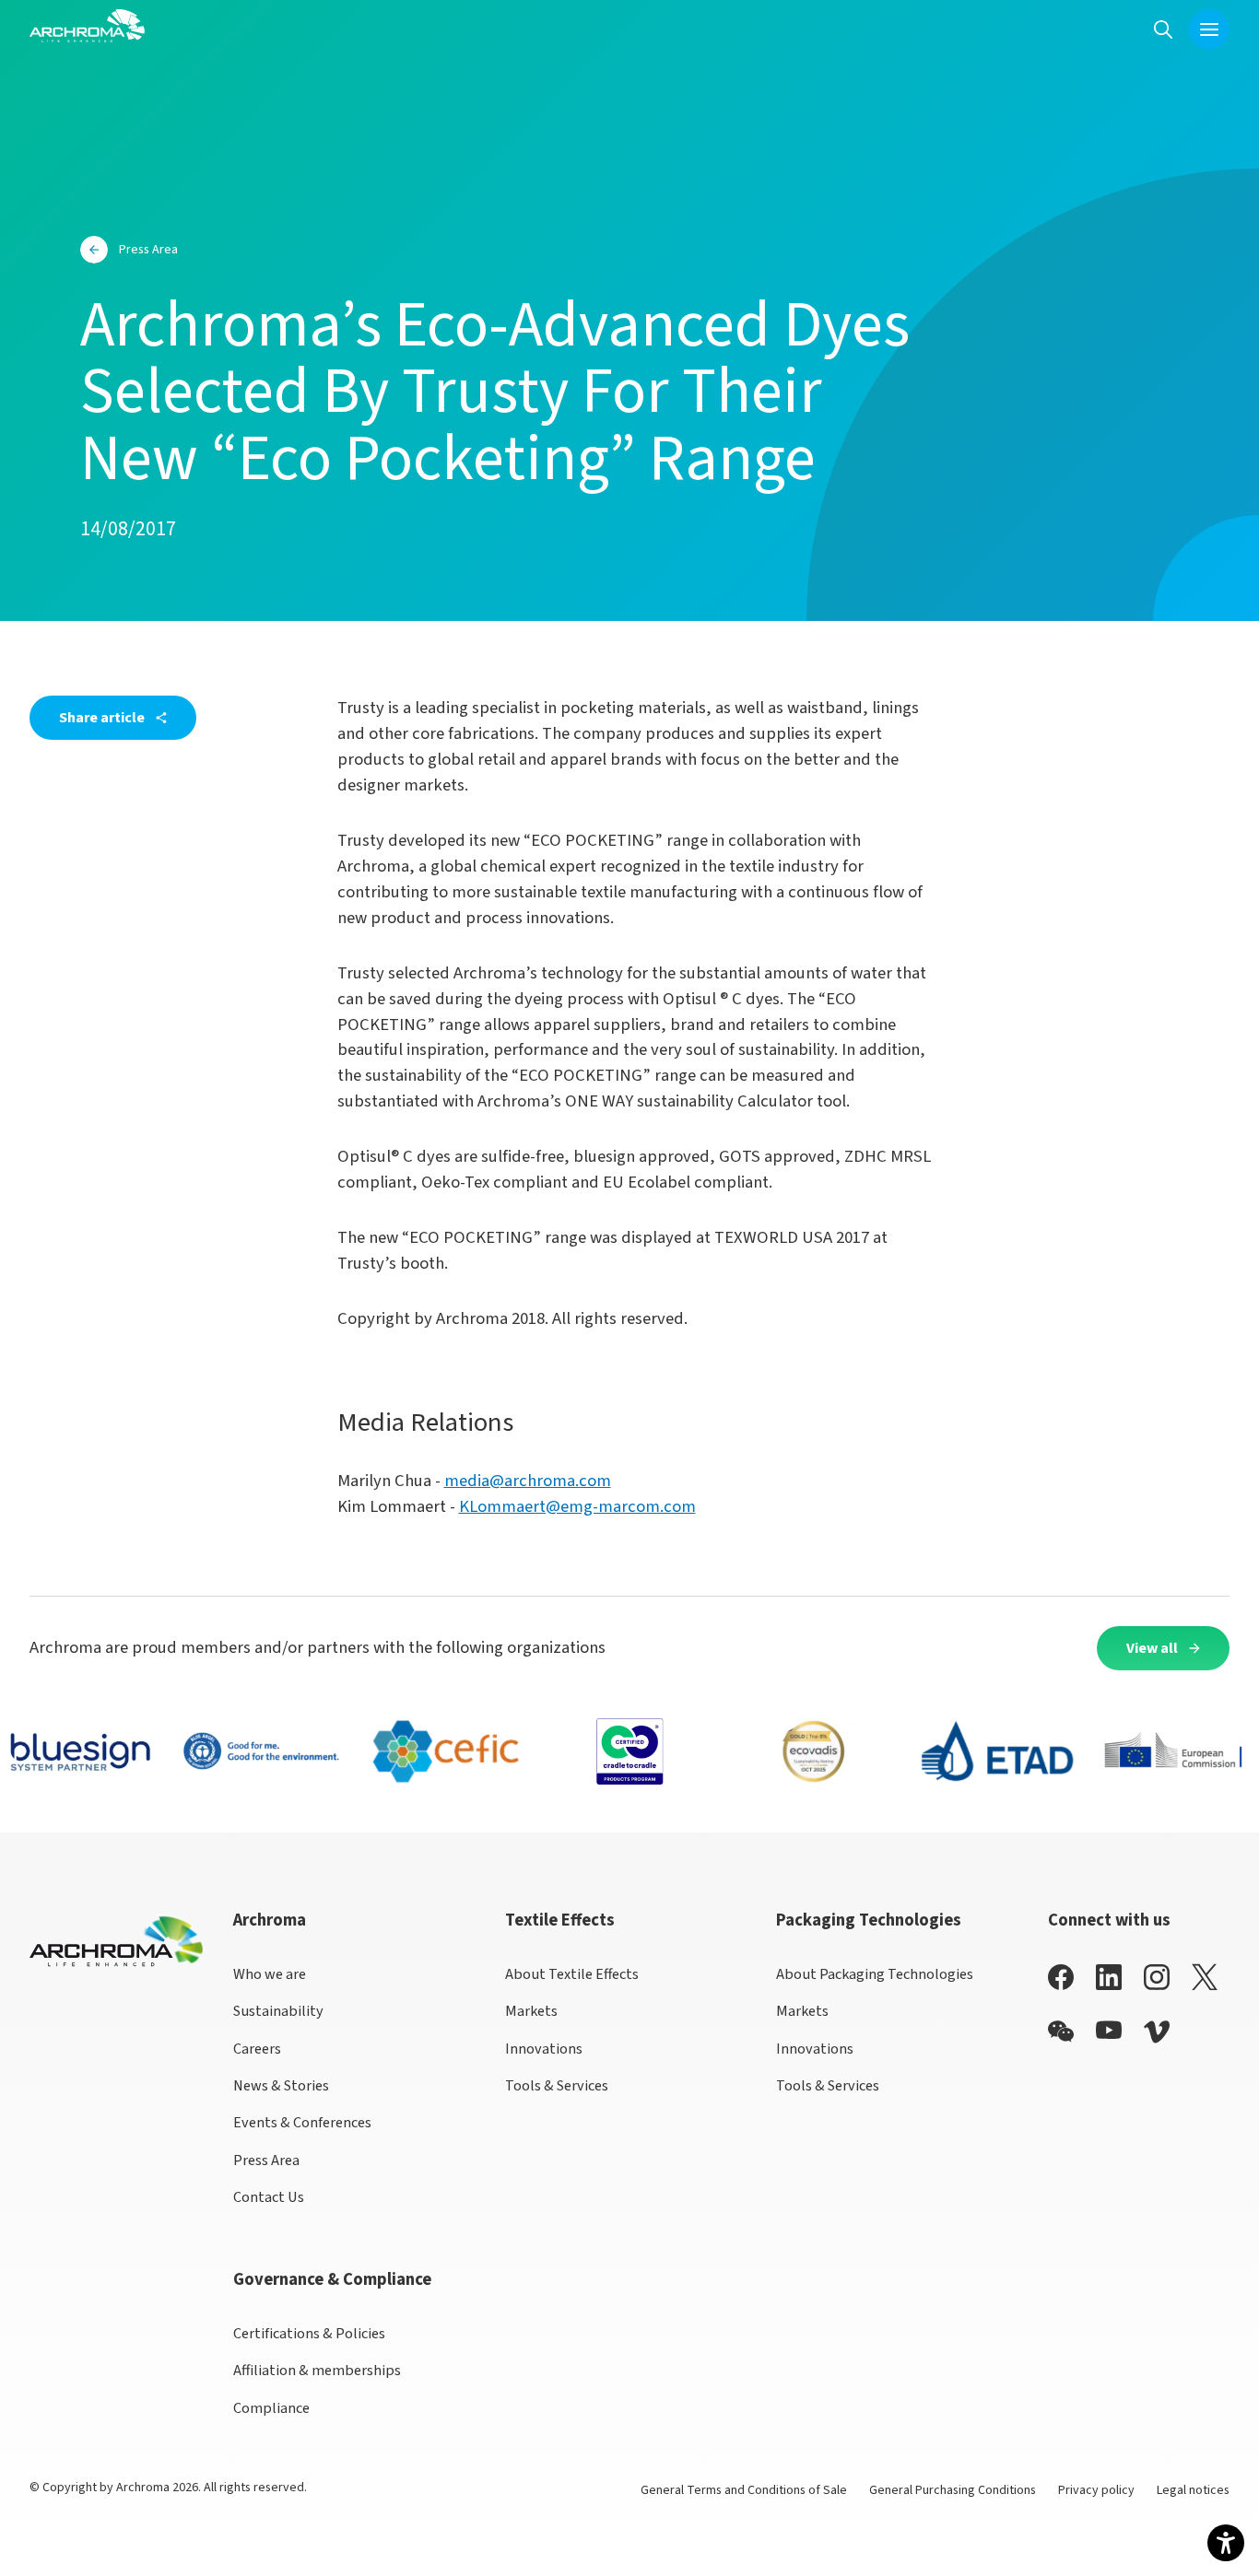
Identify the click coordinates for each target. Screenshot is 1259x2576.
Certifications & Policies (309, 2333)
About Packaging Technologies (875, 1974)
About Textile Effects (572, 1974)
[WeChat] (1061, 2032)
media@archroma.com (528, 1481)
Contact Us (269, 2197)
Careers (257, 2049)
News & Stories (281, 2085)
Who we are (270, 1974)
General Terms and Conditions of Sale (744, 2490)
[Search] (1163, 29)
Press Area (266, 2160)
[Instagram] (1157, 1977)
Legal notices (1193, 2490)
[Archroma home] (87, 26)
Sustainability (278, 2011)
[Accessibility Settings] (1226, 2543)
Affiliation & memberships (317, 2370)
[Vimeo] (1157, 2032)
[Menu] (1209, 29)
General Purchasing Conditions (953, 2490)
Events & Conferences (302, 2122)
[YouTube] (1109, 2030)
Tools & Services (557, 2085)
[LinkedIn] (1109, 1977)
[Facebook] (1061, 1977)
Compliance (271, 2408)
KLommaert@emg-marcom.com (577, 1506)
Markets (531, 2011)
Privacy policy (1096, 2490)
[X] (1205, 1977)
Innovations (544, 2049)
